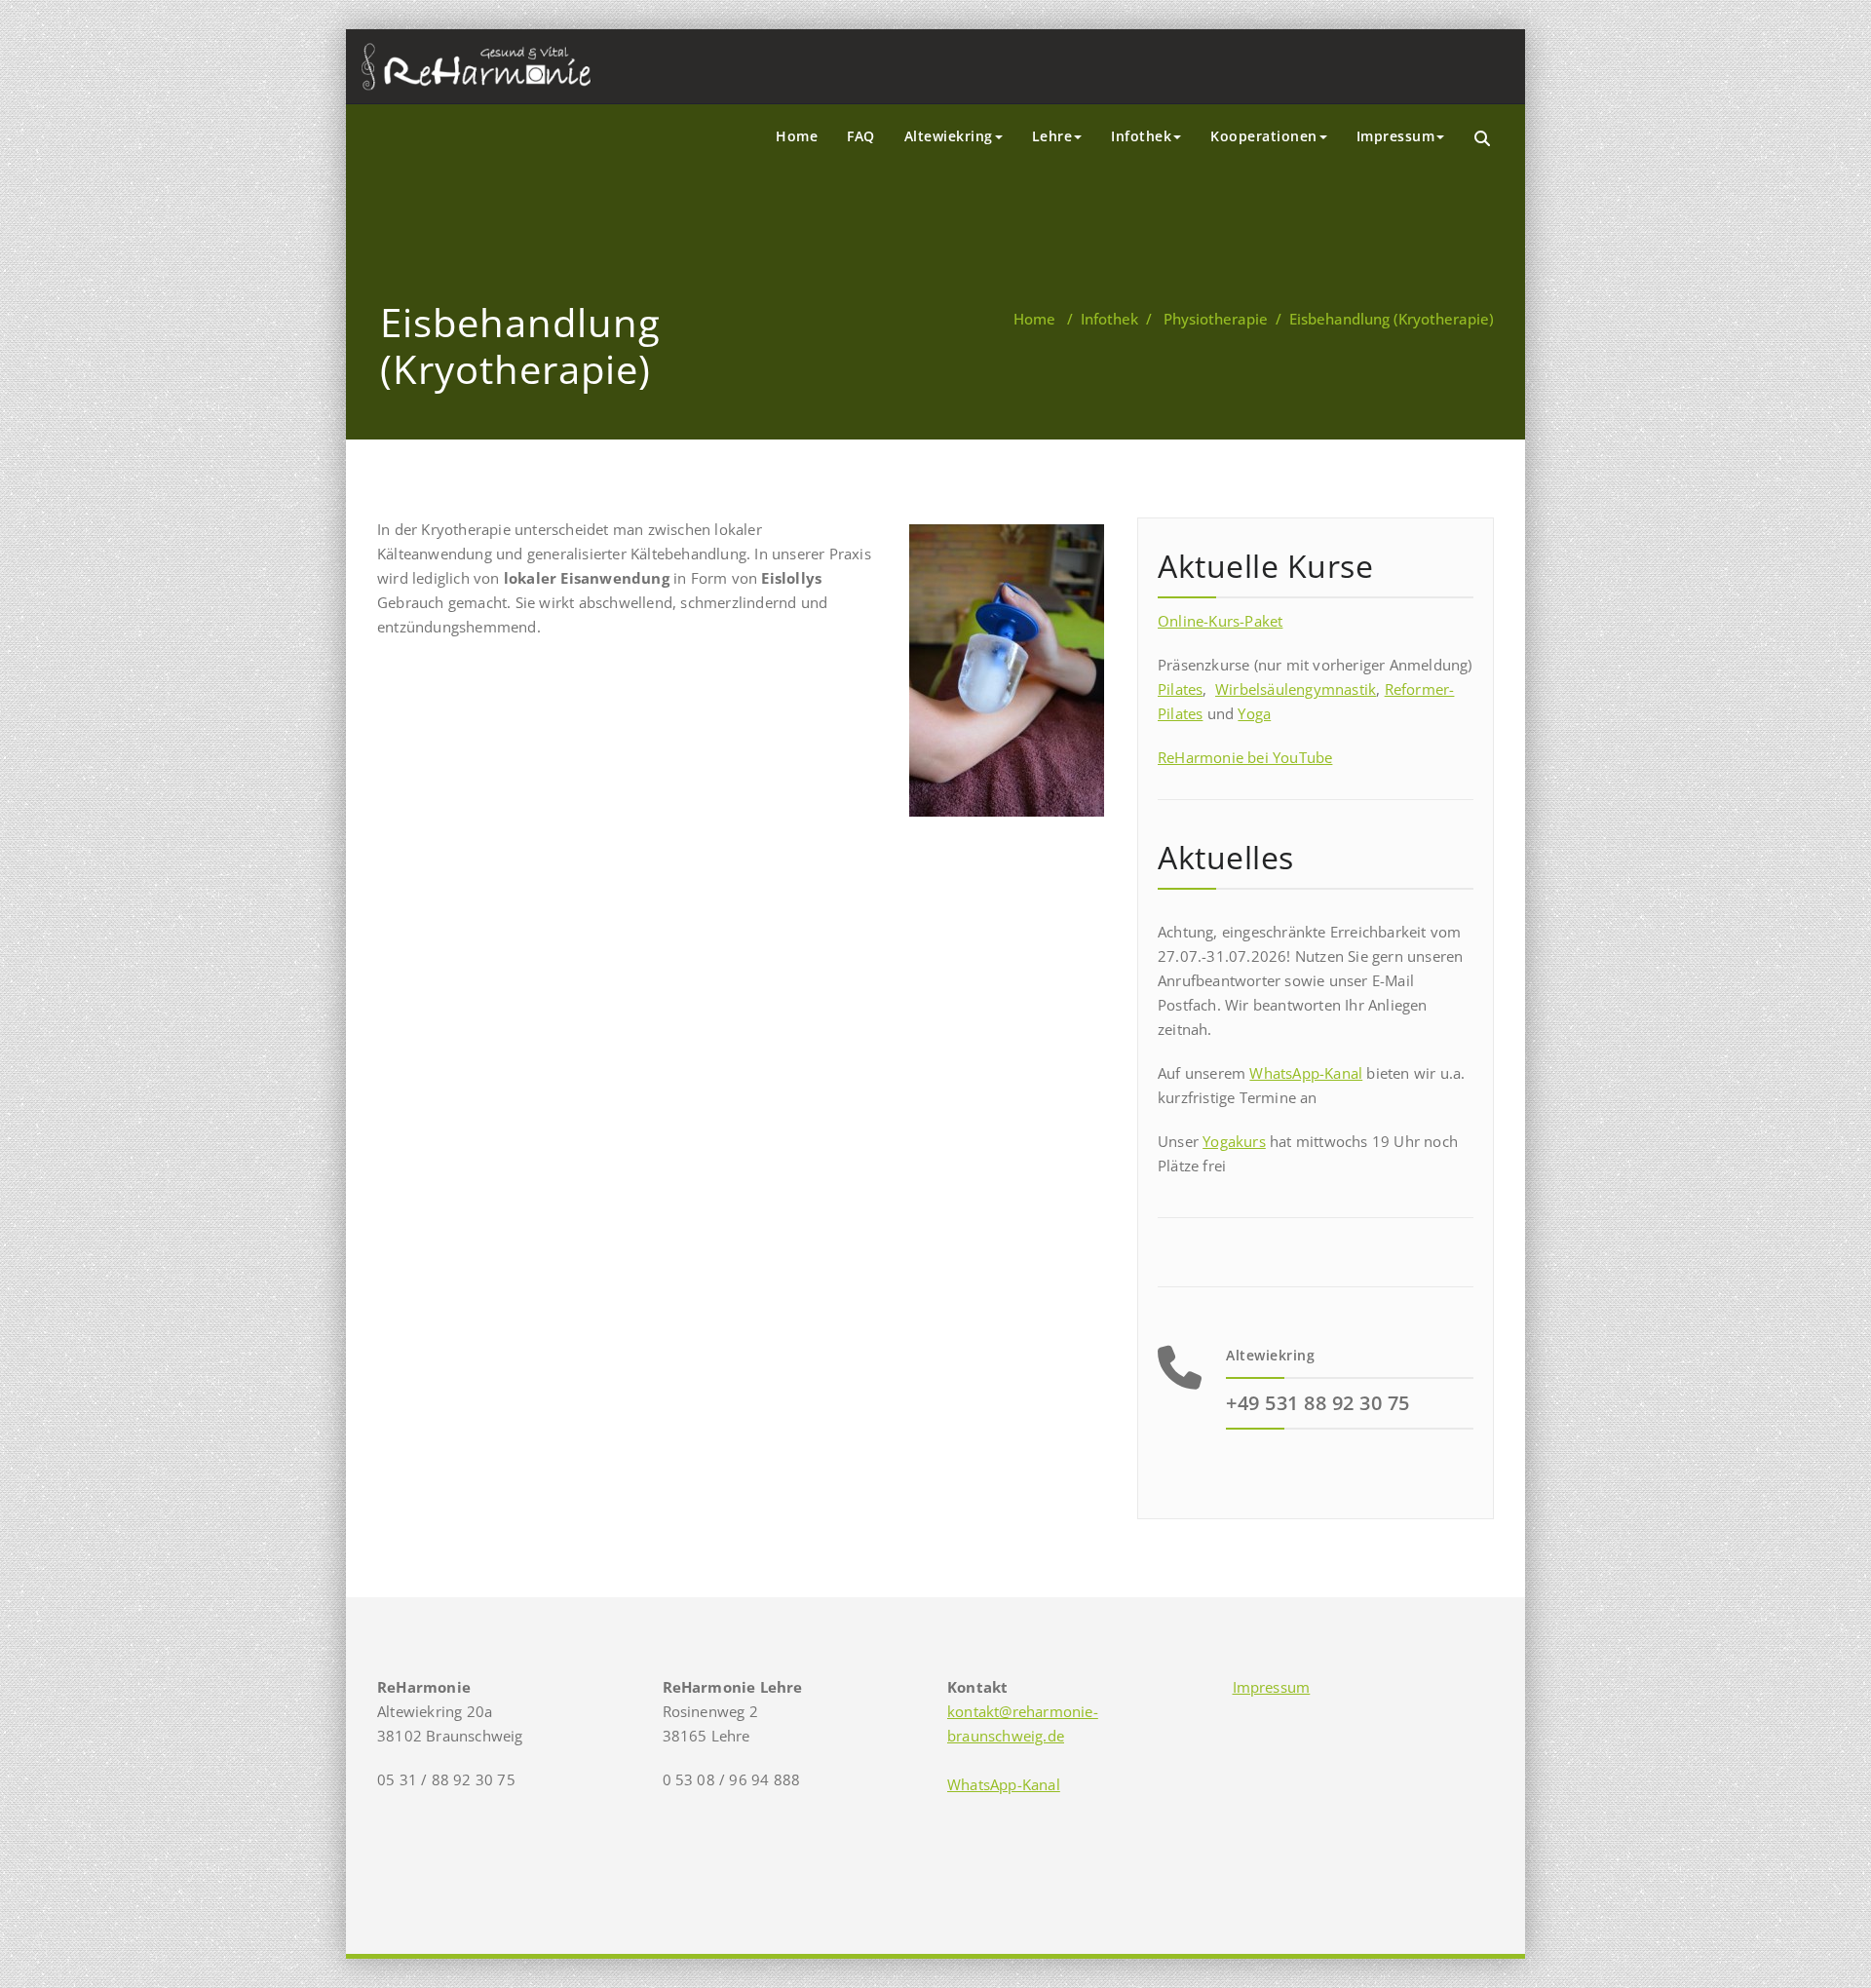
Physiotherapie (1216, 319)
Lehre (1052, 136)
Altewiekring (949, 136)
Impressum (1396, 136)
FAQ (861, 136)
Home (797, 136)
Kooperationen (1264, 136)
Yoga (1254, 713)
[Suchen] (1484, 139)
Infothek (1141, 136)
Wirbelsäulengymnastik (1296, 689)
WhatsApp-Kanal (1306, 1073)
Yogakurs (1234, 1141)
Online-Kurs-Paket (1220, 621)
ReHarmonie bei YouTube (1245, 757)
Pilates (1180, 689)
